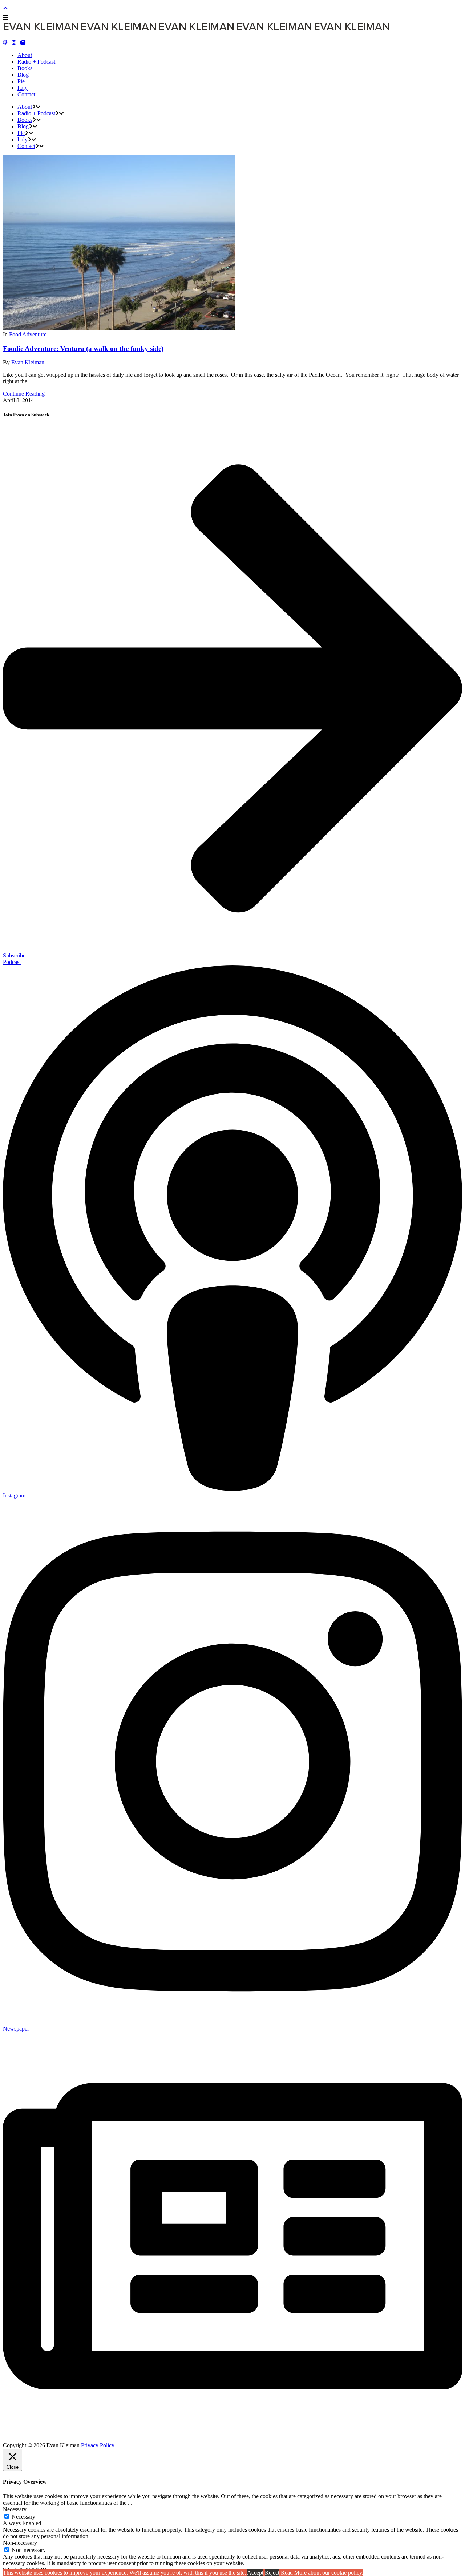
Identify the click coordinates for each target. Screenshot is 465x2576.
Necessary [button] (15, 2509)
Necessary (23, 2517)
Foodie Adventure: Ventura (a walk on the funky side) (83, 349)
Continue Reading (24, 394)
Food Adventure (28, 334)
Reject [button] (272, 2573)
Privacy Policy (98, 2445)
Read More (294, 2573)
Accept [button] (255, 2573)
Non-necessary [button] (20, 2543)
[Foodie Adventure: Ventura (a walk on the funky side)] (119, 328)
